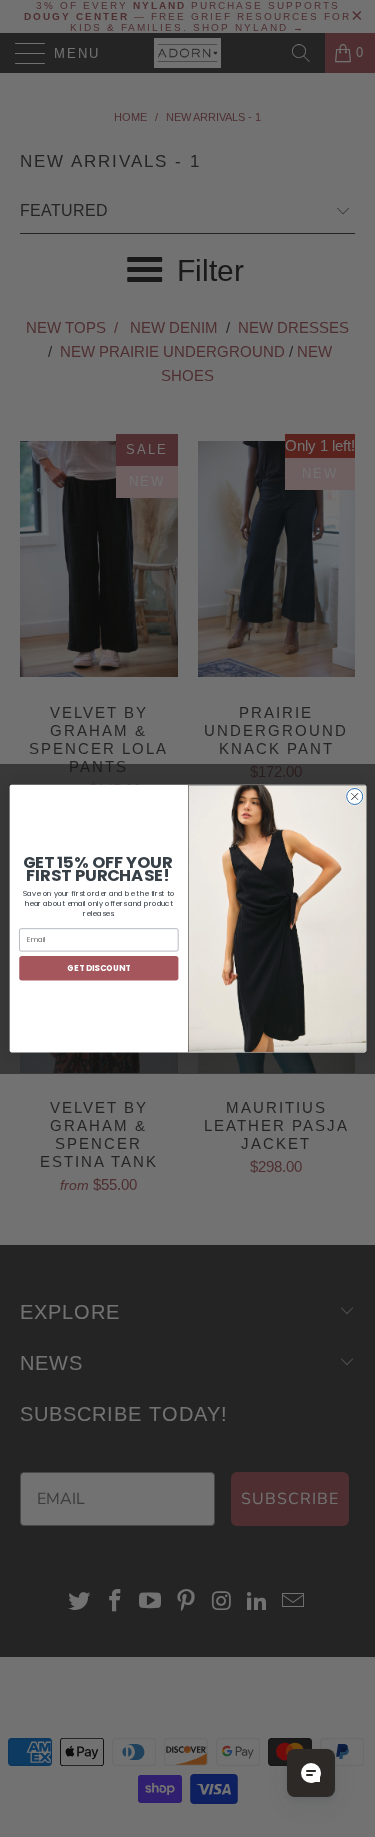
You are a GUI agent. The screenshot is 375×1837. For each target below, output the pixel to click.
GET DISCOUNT (98, 967)
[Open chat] (311, 1773)
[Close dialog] (354, 796)
